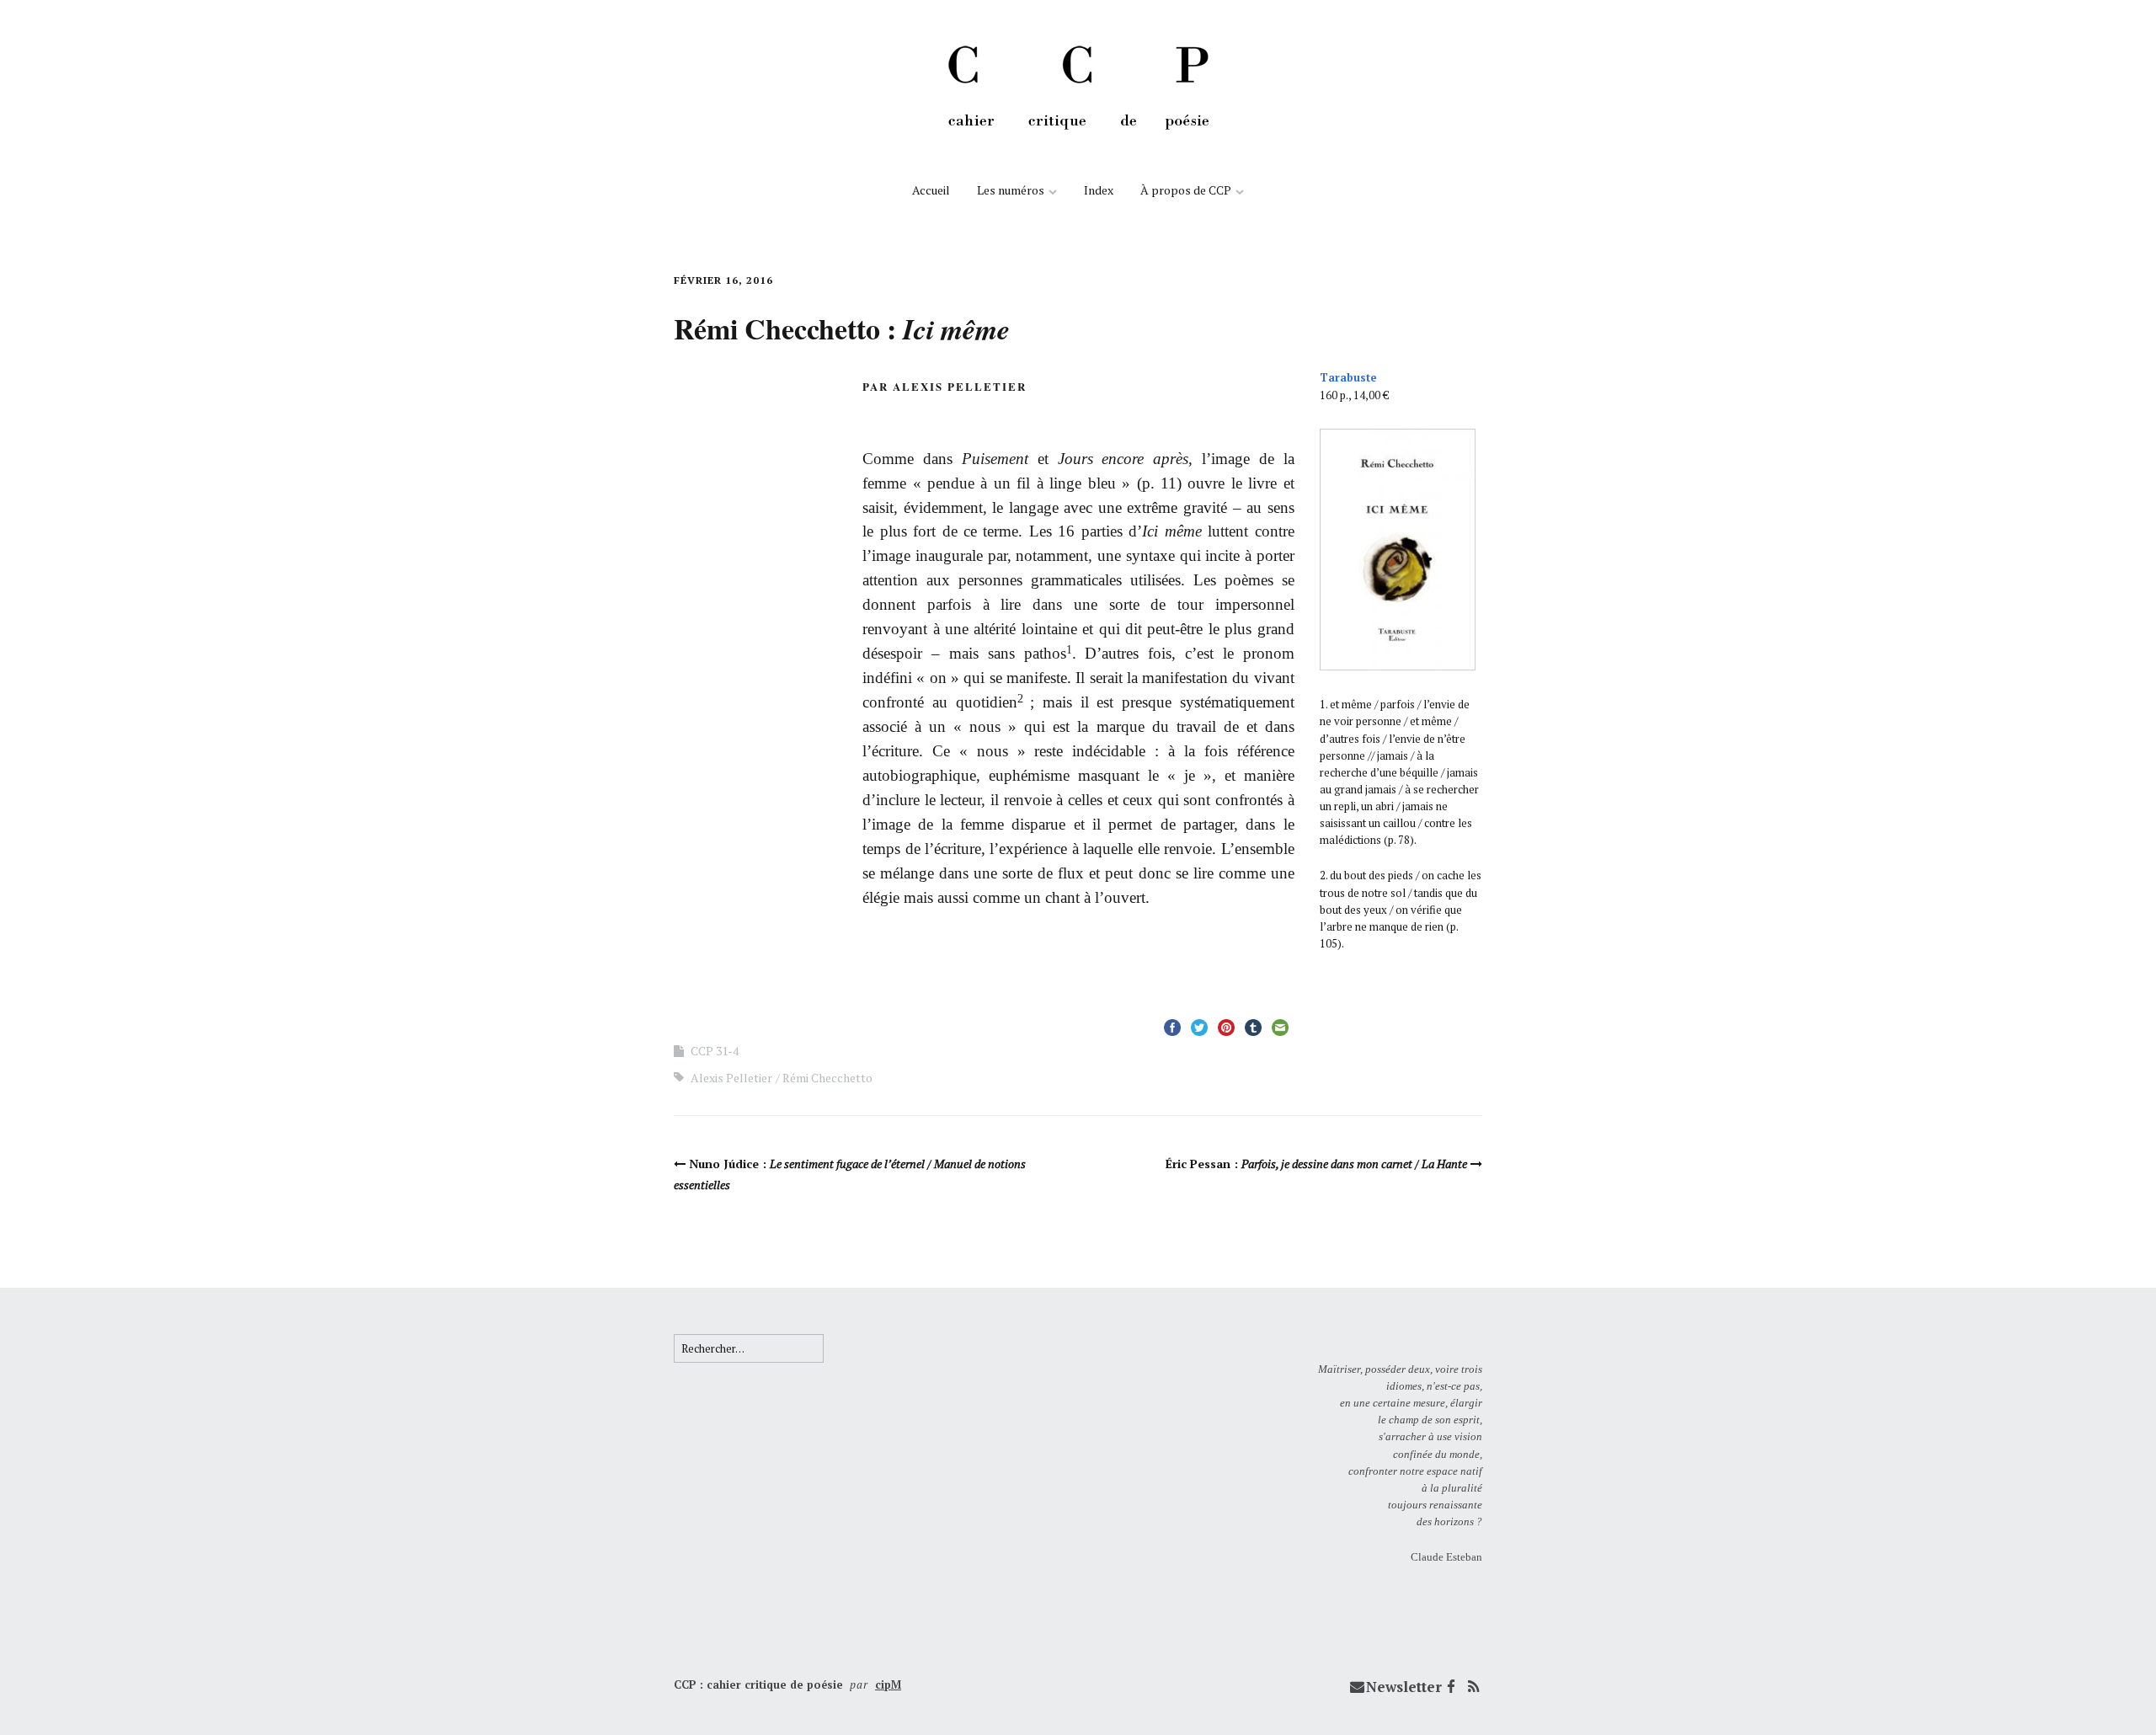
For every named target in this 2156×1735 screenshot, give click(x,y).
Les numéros (1011, 190)
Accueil (931, 190)
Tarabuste (1348, 377)
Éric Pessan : (1316, 1164)
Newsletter (1404, 1687)
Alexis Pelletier (731, 1078)
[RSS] (1473, 1687)
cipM (888, 1684)
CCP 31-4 (715, 1051)
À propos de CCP (1186, 190)
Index (1099, 190)
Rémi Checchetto (827, 1078)
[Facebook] (1451, 1687)
